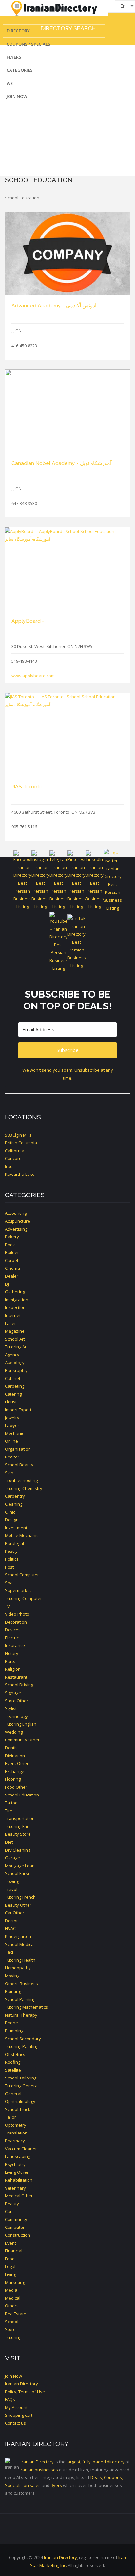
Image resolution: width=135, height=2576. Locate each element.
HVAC (10, 1928)
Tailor (10, 2117)
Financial (14, 2251)
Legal (10, 2266)
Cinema (12, 1268)
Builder (12, 1252)
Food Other (16, 1787)
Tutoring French (20, 1897)
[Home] (54, 8)
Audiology (15, 1363)
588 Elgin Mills (18, 1135)
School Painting (20, 1999)
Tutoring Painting (22, 2046)
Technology (16, 1716)
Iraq (9, 1166)
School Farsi (17, 1873)
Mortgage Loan (20, 1866)
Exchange (15, 1771)
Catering (13, 1394)
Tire (9, 1811)
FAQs (10, 2399)
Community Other (22, 1740)
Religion (13, 1669)
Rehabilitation (19, 2180)
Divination (15, 1756)
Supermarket (18, 1590)
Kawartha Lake (20, 1174)
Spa (9, 1583)
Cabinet (13, 1378)
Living (10, 2274)
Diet (9, 1842)
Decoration (16, 1622)
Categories (20, 70)
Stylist (11, 1708)
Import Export (18, 1410)
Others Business (21, 1984)
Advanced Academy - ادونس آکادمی (54, 305)
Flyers (14, 57)
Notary (12, 1653)
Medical (13, 2298)
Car (8, 2211)
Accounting (16, 1213)
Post (9, 1567)
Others (12, 2306)
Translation (16, 2133)
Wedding (14, 1732)
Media (11, 2290)
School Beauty (19, 1465)
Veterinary (15, 2188)
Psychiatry (15, 2164)
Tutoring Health (20, 1960)
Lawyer (12, 1425)
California (15, 1151)
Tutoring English (21, 1724)
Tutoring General (22, 2086)
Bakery (12, 1237)
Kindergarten (18, 1936)
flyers (56, 2485)
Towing (12, 1881)
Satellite (13, 2070)
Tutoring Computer (23, 1598)
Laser (10, 1323)
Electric (12, 1638)
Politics (12, 1559)
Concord (13, 1158)
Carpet (12, 1260)
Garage (12, 1858)
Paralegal (14, 1543)
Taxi (9, 1952)
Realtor (12, 1457)
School (12, 2322)
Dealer (12, 1276)
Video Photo (17, 1614)
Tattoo (11, 1803)
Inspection (15, 1307)
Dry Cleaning (18, 1850)
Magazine (15, 1331)
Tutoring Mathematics (26, 2007)
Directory (18, 31)
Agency (12, 1355)
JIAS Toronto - (29, 787)
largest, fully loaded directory (96, 2462)
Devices (13, 1630)
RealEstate (16, 2314)
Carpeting (15, 1386)
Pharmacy (15, 2141)
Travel (11, 1889)
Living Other (17, 2172)
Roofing (13, 2062)
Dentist (12, 1748)
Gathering (15, 1292)
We (10, 83)
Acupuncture (18, 1221)
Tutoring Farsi (18, 1826)
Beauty (12, 2204)
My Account (16, 2407)
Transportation (20, 1818)
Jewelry (12, 1418)
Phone (11, 2023)
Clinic (10, 1512)
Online (11, 1441)
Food (10, 2259)
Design (12, 1520)
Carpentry (15, 1496)
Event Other (17, 1763)
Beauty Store (18, 1834)
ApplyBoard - (28, 621)
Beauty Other (18, 1905)
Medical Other (19, 2196)
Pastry (11, 1551)
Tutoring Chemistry (24, 1488)
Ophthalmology (20, 2101)
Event (10, 2243)
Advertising (16, 1229)
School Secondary (23, 2039)
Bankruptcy (16, 1370)
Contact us (15, 2423)
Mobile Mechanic (22, 1535)
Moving (12, 1976)
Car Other (15, 1913)
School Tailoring (21, 2078)
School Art (15, 1339)
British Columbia (21, 1143)
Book (10, 1245)
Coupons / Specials (29, 44)
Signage (13, 1693)
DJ (7, 1284)
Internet (13, 1315)
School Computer (22, 1575)
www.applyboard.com (33, 676)
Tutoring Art (16, 1347)
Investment (16, 1528)
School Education (22, 1795)
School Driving (19, 1685)
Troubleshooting (21, 1480)
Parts (10, 1661)
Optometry (16, 2125)
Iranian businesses (39, 2470)
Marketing (15, 2282)
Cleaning (14, 1504)
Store (10, 2329)
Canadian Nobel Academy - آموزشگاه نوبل (61, 463)
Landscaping (18, 2156)
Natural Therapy (21, 2015)
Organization (18, 1449)
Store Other (17, 1701)
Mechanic (14, 1433)
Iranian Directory (21, 2384)
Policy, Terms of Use (25, 2392)
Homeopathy (18, 1968)
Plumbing (14, 2031)
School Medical (20, 1944)
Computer (15, 2227)
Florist (11, 1402)
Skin (9, 1473)
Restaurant (16, 1677)
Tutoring (13, 2337)
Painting (13, 1991)
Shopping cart (19, 2415)
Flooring (13, 1779)
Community (16, 2219)
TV (7, 1606)
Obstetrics (15, 2054)
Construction (18, 2235)
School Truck (18, 2109)
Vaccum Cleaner (21, 2149)
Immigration (17, 1300)
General (13, 2094)
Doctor (11, 1921)
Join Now (17, 96)
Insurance (15, 1645)
